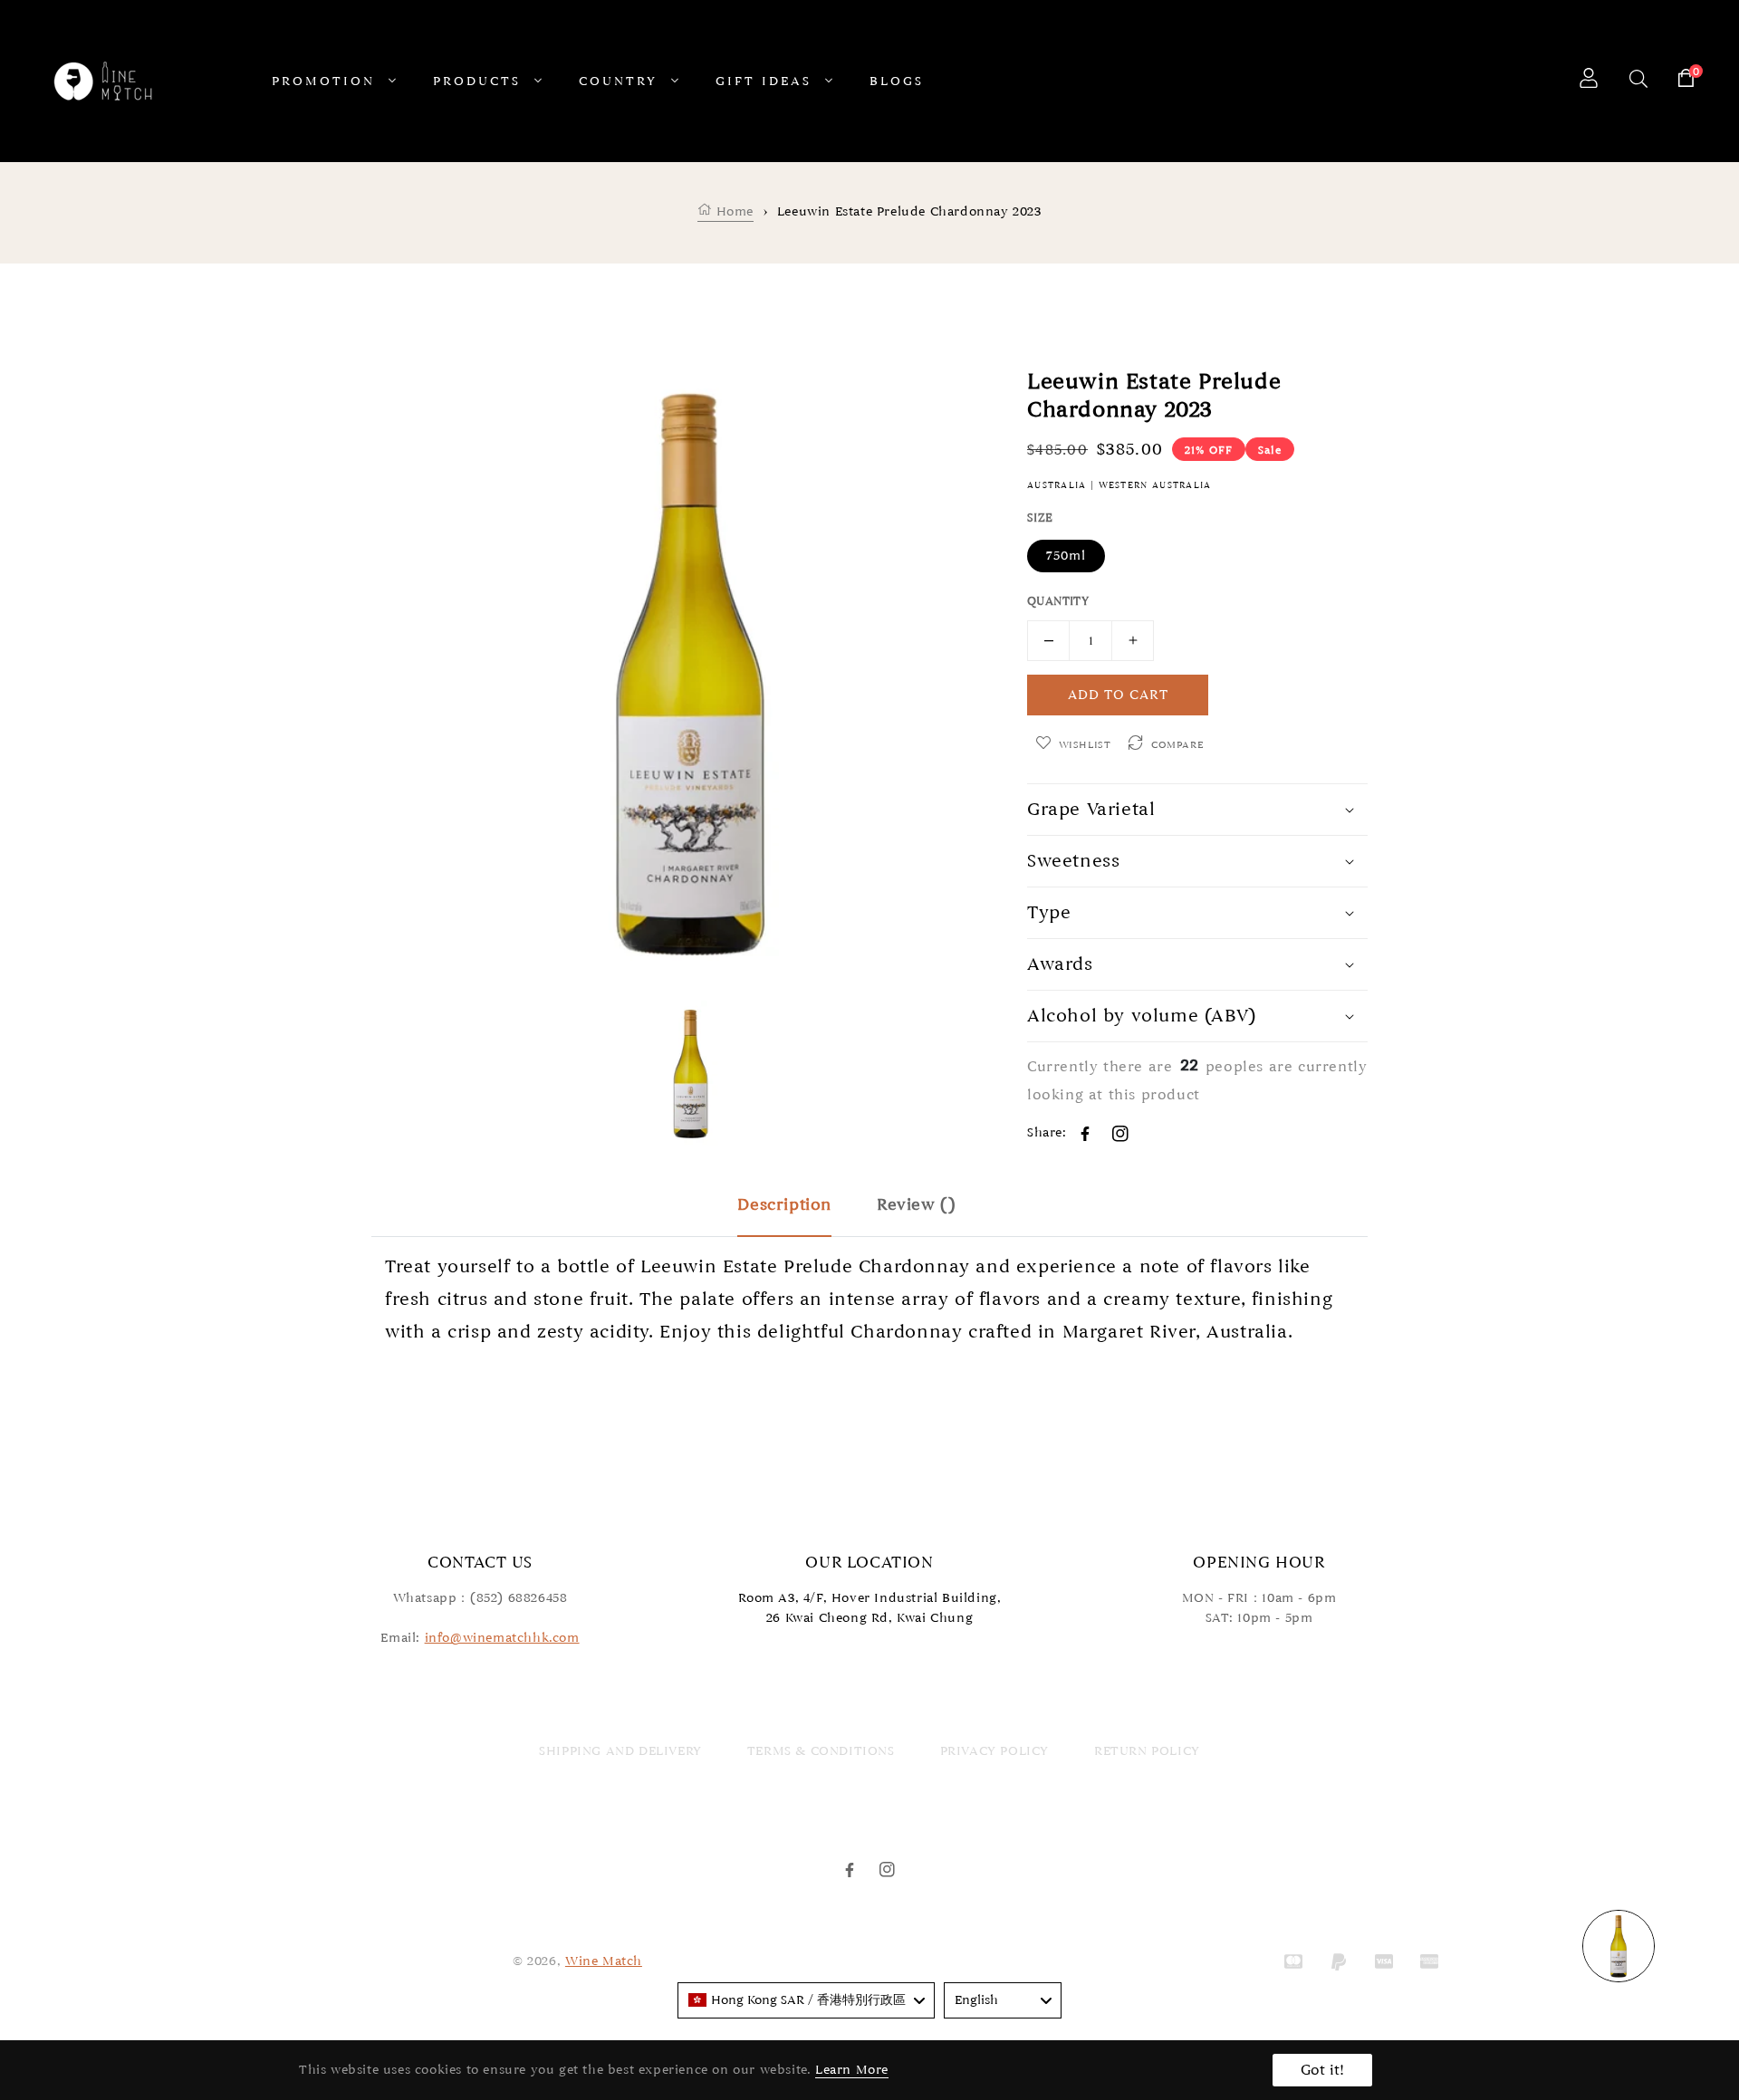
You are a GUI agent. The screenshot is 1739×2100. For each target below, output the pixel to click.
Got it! (1322, 2070)
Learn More (852, 2070)
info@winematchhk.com (502, 1638)
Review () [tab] (916, 1204)
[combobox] (806, 2000)
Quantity (1058, 601)
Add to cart (1118, 695)
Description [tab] (784, 1204)
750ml (1066, 556)
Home (733, 211)
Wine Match (604, 1961)
